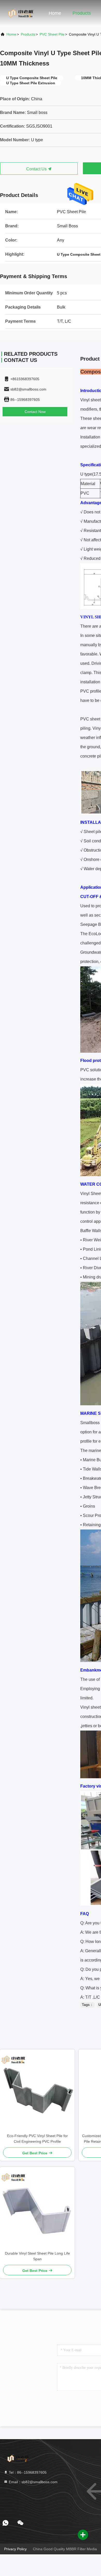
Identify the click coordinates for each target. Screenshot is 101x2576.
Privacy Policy (15, 2549)
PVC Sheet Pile (52, 34)
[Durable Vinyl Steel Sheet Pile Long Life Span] (37, 2209)
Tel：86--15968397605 (27, 2472)
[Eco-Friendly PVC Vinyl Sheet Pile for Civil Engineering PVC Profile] (37, 2091)
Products (82, 13)
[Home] (21, 13)
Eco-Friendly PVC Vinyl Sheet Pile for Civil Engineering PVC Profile (37, 2139)
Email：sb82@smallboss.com (33, 2482)
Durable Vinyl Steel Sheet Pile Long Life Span (37, 2256)
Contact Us (37, 169)
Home (55, 13)
